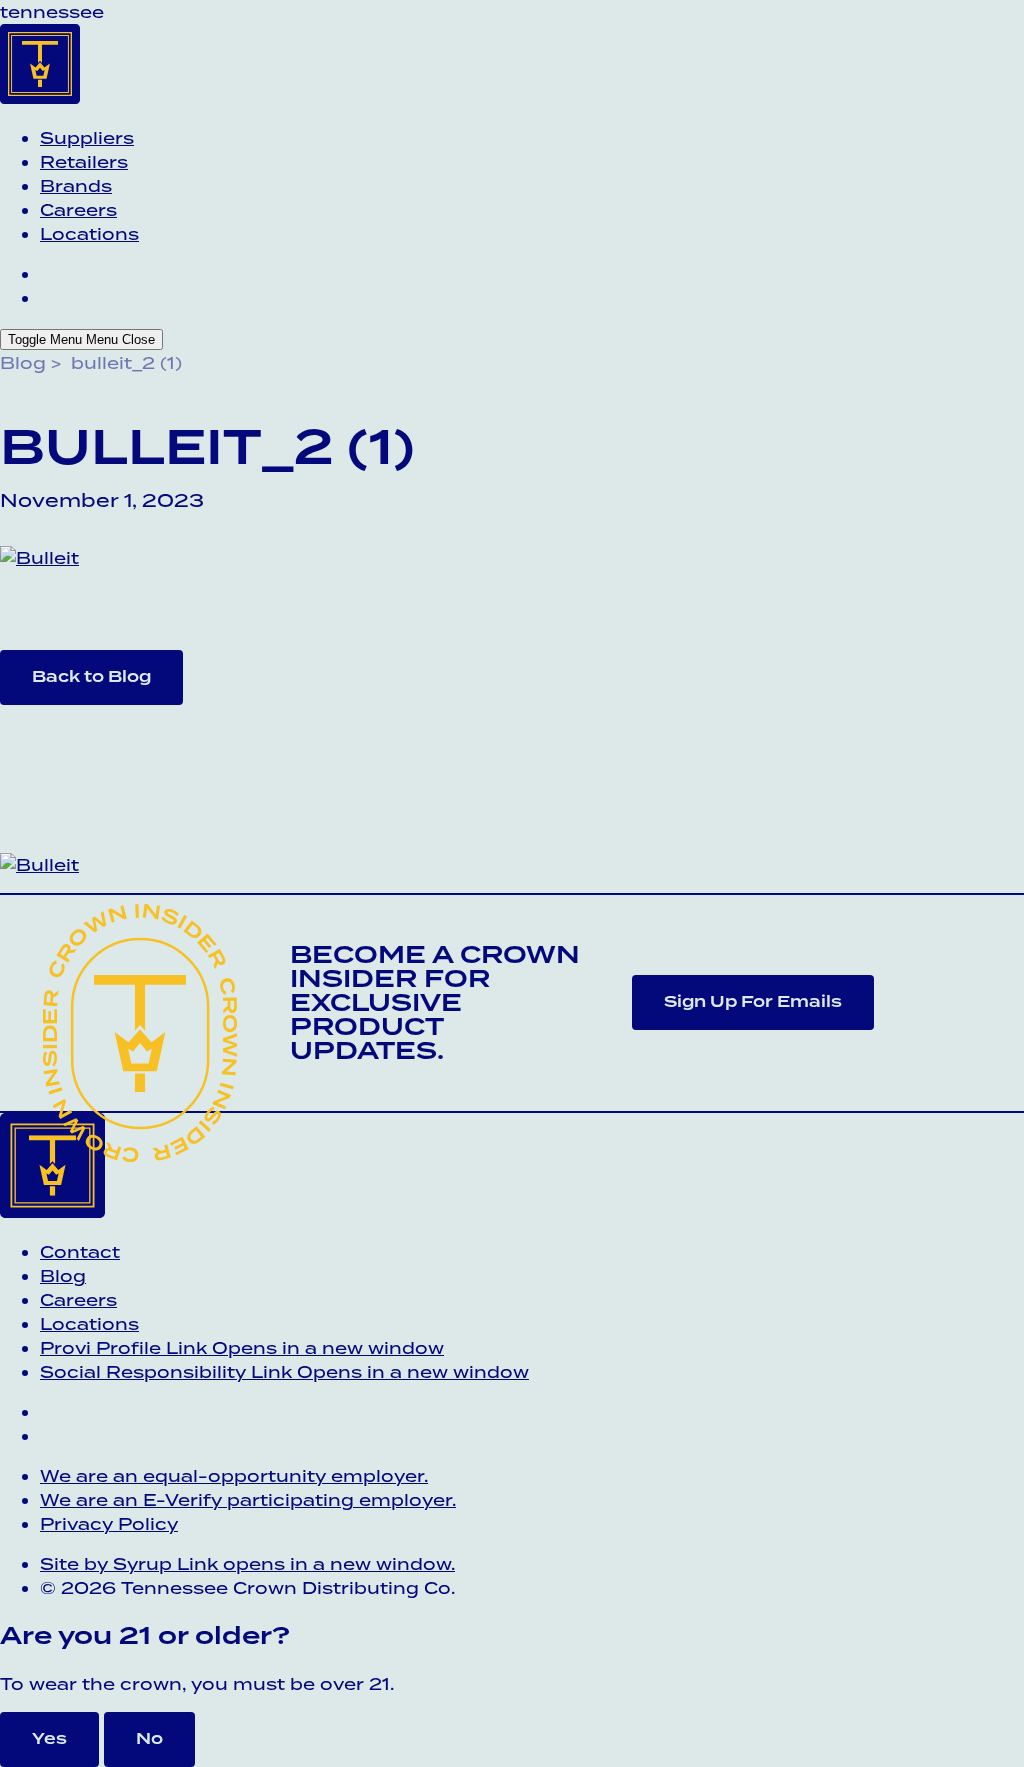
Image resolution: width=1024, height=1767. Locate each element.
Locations (89, 234)
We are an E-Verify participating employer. (248, 1500)
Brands (76, 186)
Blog (23, 363)
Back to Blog (91, 676)
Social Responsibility (284, 1372)
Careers (78, 210)
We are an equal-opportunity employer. (234, 1476)
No (149, 1738)
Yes (49, 1738)
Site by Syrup (247, 1564)
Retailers (84, 162)
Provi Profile (242, 1348)
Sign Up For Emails (753, 1001)
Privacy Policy (109, 1524)
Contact (80, 1252)
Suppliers (87, 138)
